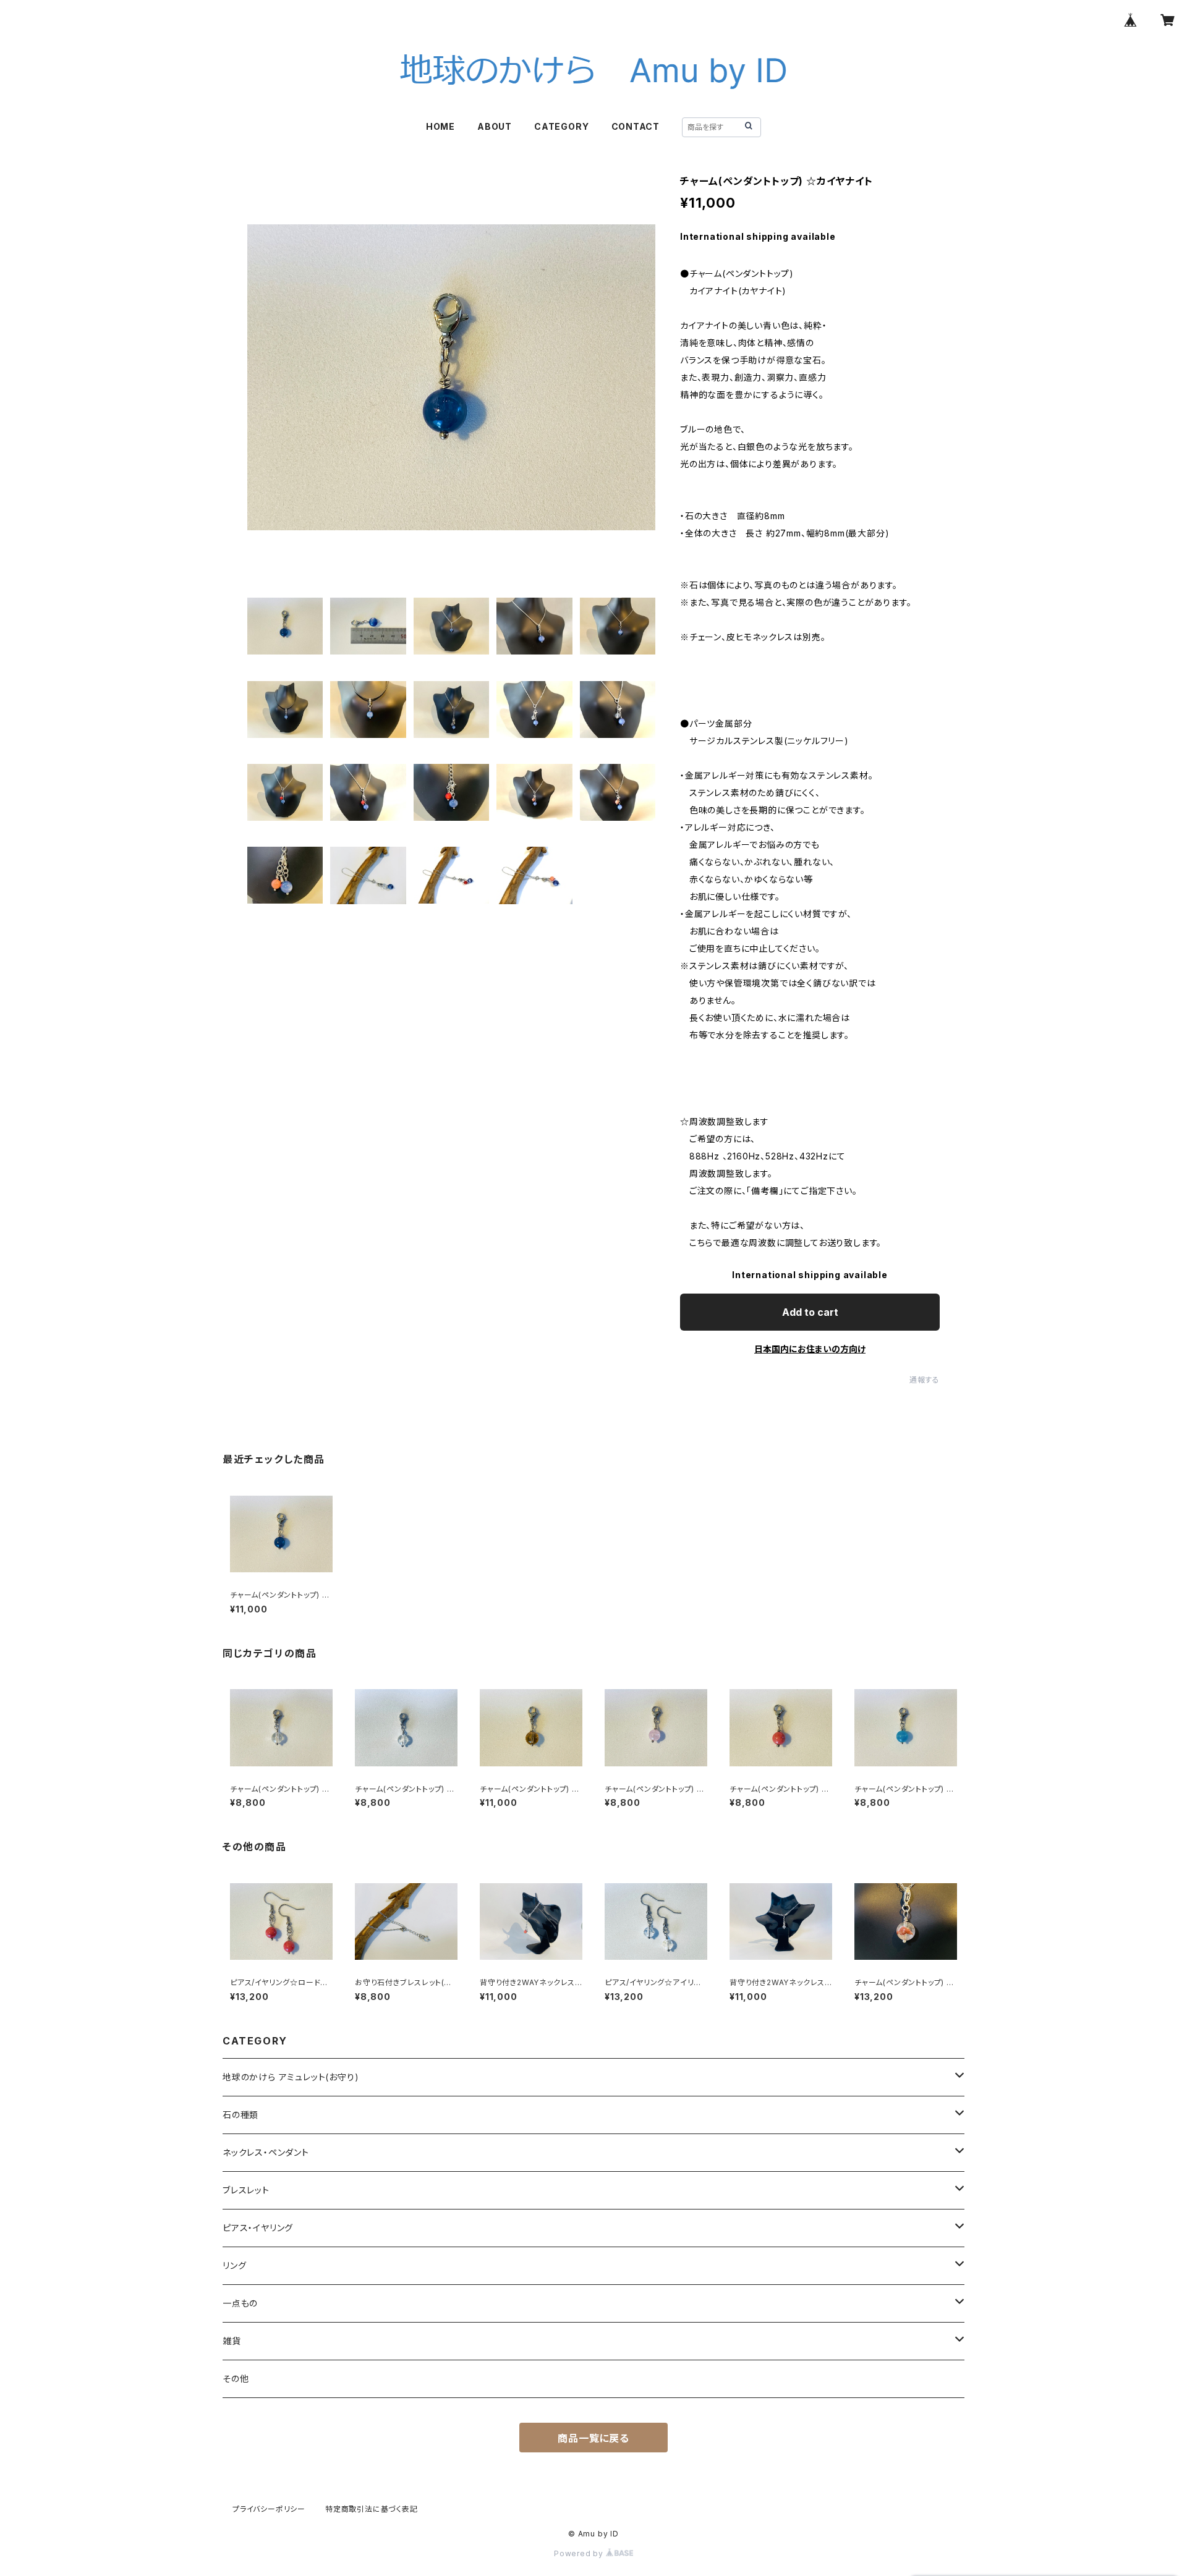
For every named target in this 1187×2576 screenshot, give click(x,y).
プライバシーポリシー (269, 2509)
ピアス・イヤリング (258, 2228)
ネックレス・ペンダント (266, 2152)
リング (234, 2265)
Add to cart (810, 1312)
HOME (440, 126)
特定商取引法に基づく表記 (372, 2509)
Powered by (580, 2553)
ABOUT (495, 126)
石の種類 (240, 2115)
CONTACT (636, 126)
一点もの (240, 2303)
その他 (236, 2379)
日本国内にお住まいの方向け (810, 1349)
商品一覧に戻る (593, 2438)
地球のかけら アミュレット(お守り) (291, 2077)
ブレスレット (246, 2190)
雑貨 (232, 2341)
